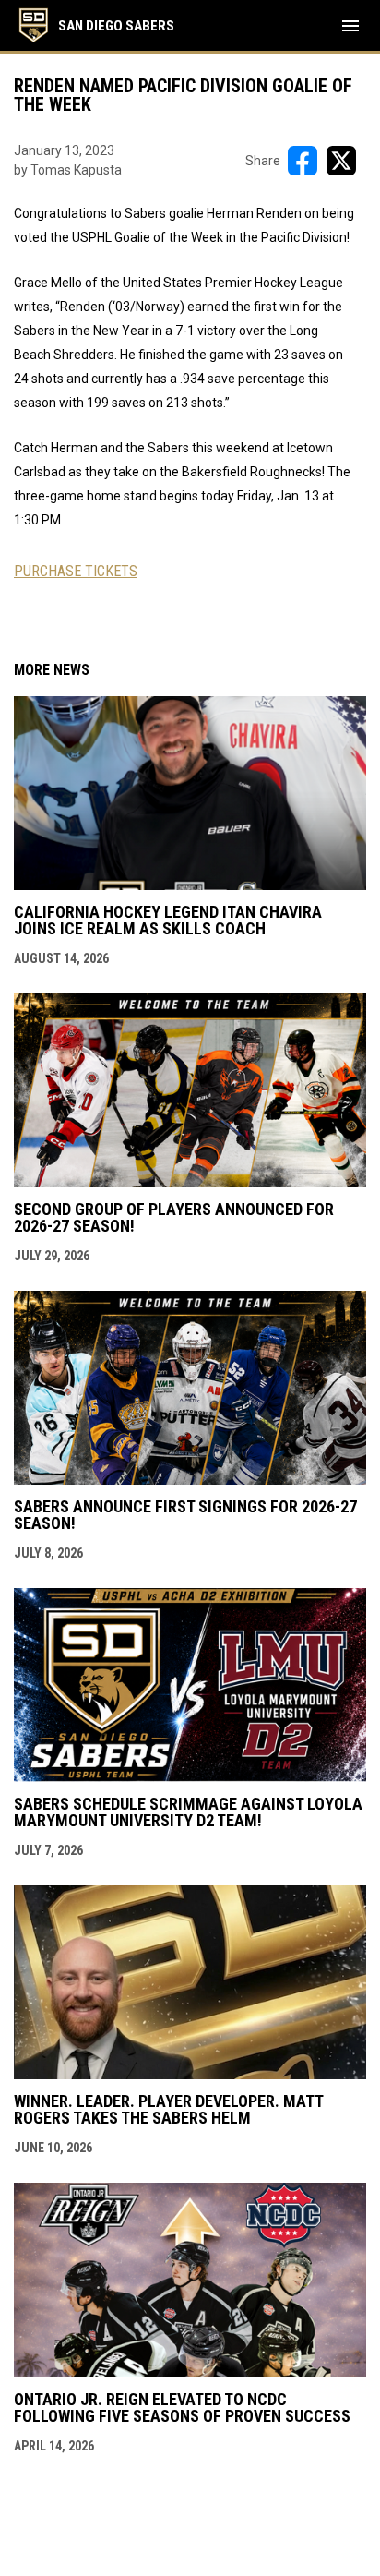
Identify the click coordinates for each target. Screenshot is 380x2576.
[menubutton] (350, 26)
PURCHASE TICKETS (76, 571)
